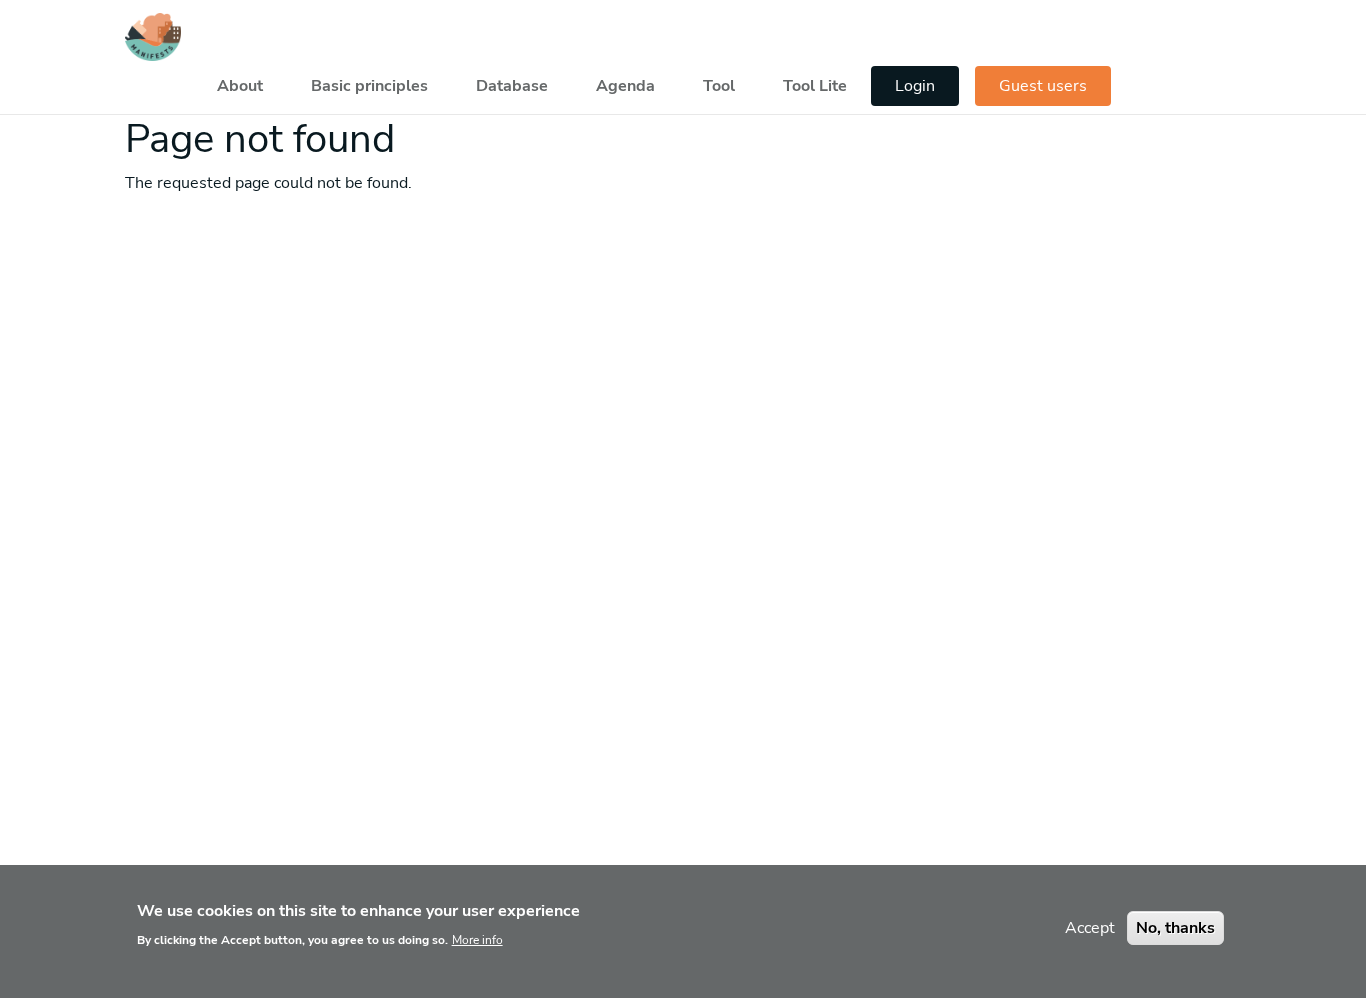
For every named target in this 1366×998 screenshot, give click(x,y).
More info (477, 940)
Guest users (1043, 86)
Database (512, 86)
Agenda (625, 86)
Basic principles (369, 86)
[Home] (153, 37)
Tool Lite (815, 86)
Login (915, 86)
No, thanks (1175, 928)
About (240, 86)
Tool (719, 86)
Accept (1090, 928)
